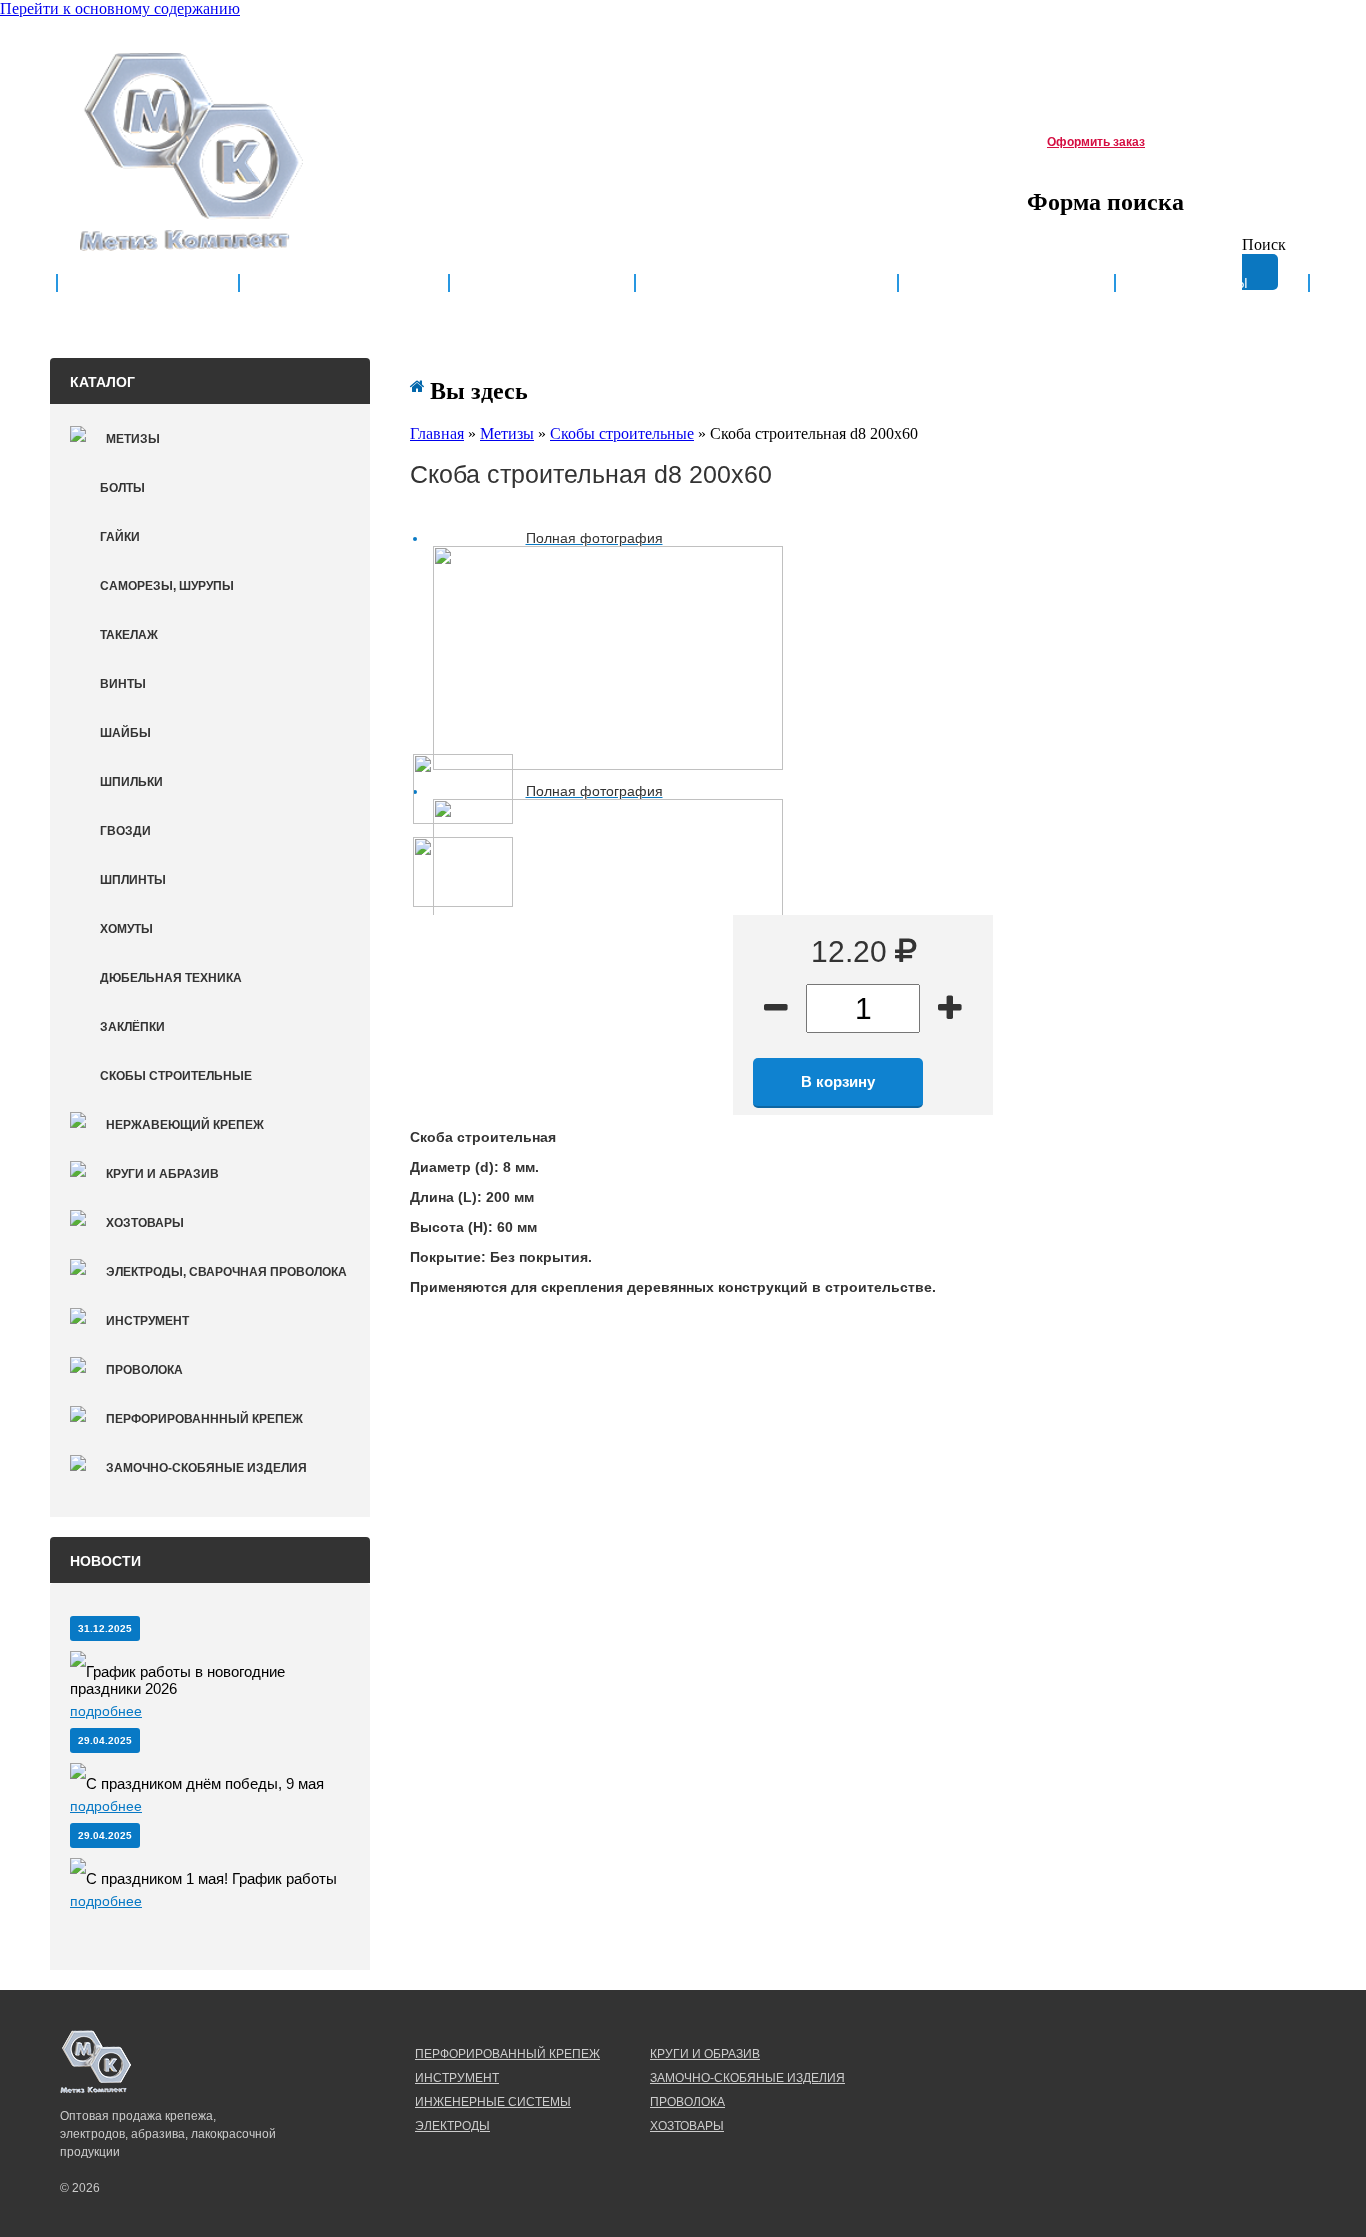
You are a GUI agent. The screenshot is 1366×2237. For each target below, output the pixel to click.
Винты (123, 684)
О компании (344, 283)
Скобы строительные (176, 1076)
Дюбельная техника (171, 978)
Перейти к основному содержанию (120, 8)
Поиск (1264, 244)
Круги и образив (705, 2054)
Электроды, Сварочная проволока (226, 1272)
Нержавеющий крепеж (185, 1125)
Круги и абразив (162, 1174)
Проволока (144, 1370)
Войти (1264, 46)
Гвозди (125, 831)
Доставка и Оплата (766, 283)
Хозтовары (145, 1223)
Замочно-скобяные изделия (206, 1468)
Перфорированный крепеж (507, 2054)
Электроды (452, 2126)
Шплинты (133, 880)
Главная (148, 283)
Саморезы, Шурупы (167, 586)
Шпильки (131, 782)
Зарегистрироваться (1163, 46)
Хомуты (126, 929)
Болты (122, 488)
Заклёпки (132, 1027)
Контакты (1212, 283)
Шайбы (125, 733)
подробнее (106, 1711)
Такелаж (129, 635)
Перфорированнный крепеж (204, 1419)
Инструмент (147, 1321)
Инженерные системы (493, 2102)
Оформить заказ (1096, 142)
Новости (542, 283)
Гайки (120, 537)
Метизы (133, 439)
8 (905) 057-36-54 (454, 138)
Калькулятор (1006, 283)
